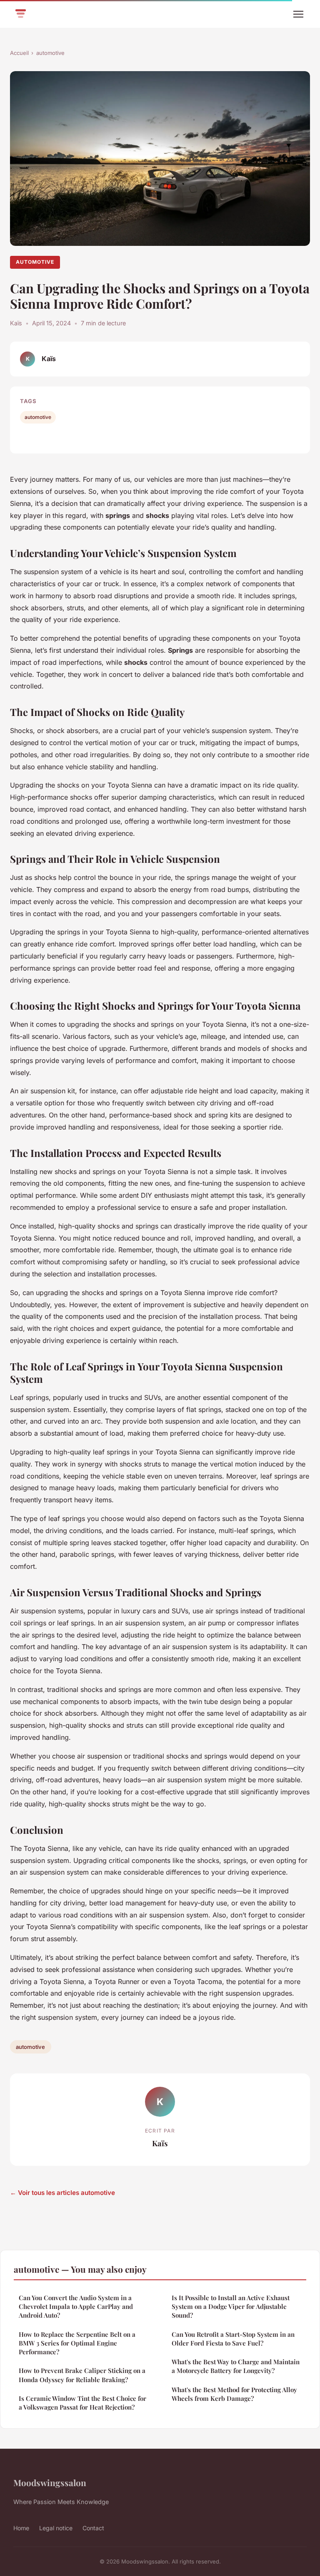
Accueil (19, 53)
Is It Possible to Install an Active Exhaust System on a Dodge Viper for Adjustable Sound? (231, 2307)
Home (21, 2528)
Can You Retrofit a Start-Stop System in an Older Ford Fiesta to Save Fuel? (233, 2339)
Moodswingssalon (50, 2482)
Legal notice (56, 2528)
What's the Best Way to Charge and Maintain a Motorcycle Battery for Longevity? (236, 2366)
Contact (93, 2528)
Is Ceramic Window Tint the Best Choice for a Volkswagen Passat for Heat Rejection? (82, 2403)
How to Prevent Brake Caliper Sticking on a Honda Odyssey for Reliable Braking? (82, 2375)
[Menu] (298, 14)
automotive (50, 53)
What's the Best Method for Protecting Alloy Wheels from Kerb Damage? (234, 2394)
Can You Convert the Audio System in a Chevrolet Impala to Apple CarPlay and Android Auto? (76, 2307)
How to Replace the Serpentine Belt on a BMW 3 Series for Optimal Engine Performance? (77, 2343)
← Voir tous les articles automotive (62, 2193)
